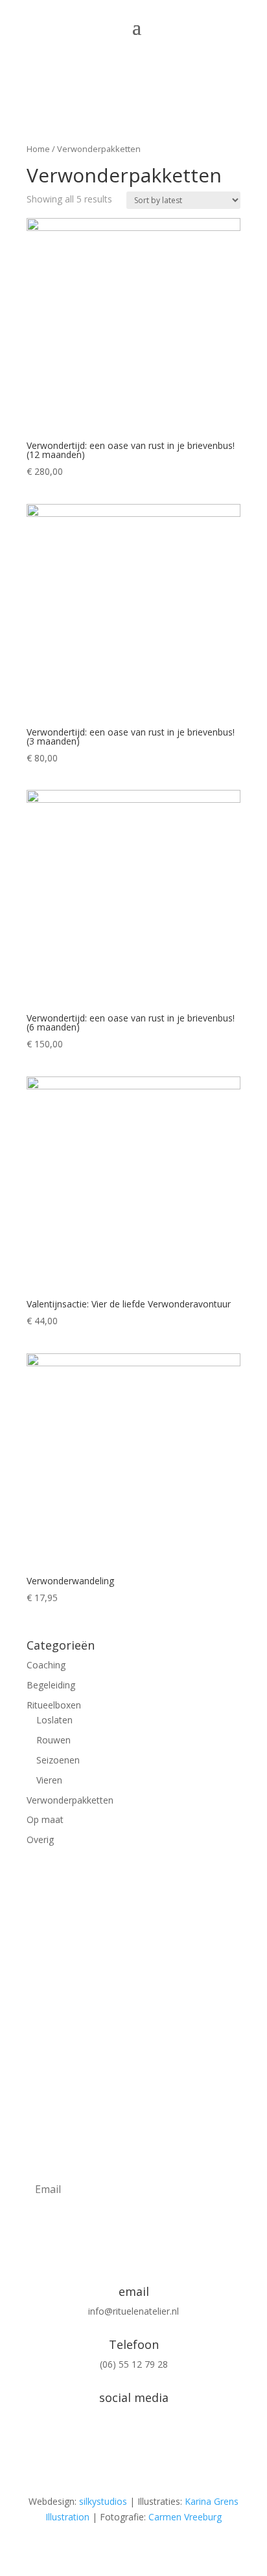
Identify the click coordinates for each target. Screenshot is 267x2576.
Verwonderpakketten (70, 1800)
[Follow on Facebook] (133, 2440)
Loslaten (54, 1720)
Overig (40, 1839)
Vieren (49, 1780)
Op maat (45, 1819)
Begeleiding (51, 1685)
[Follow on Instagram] (108, 2440)
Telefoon (134, 2344)
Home (38, 149)
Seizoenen (58, 1760)
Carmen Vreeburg (185, 2517)
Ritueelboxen (54, 1705)
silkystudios (103, 2501)
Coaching (46, 1665)
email (134, 2291)
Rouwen (53, 1740)
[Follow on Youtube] (159, 2440)
